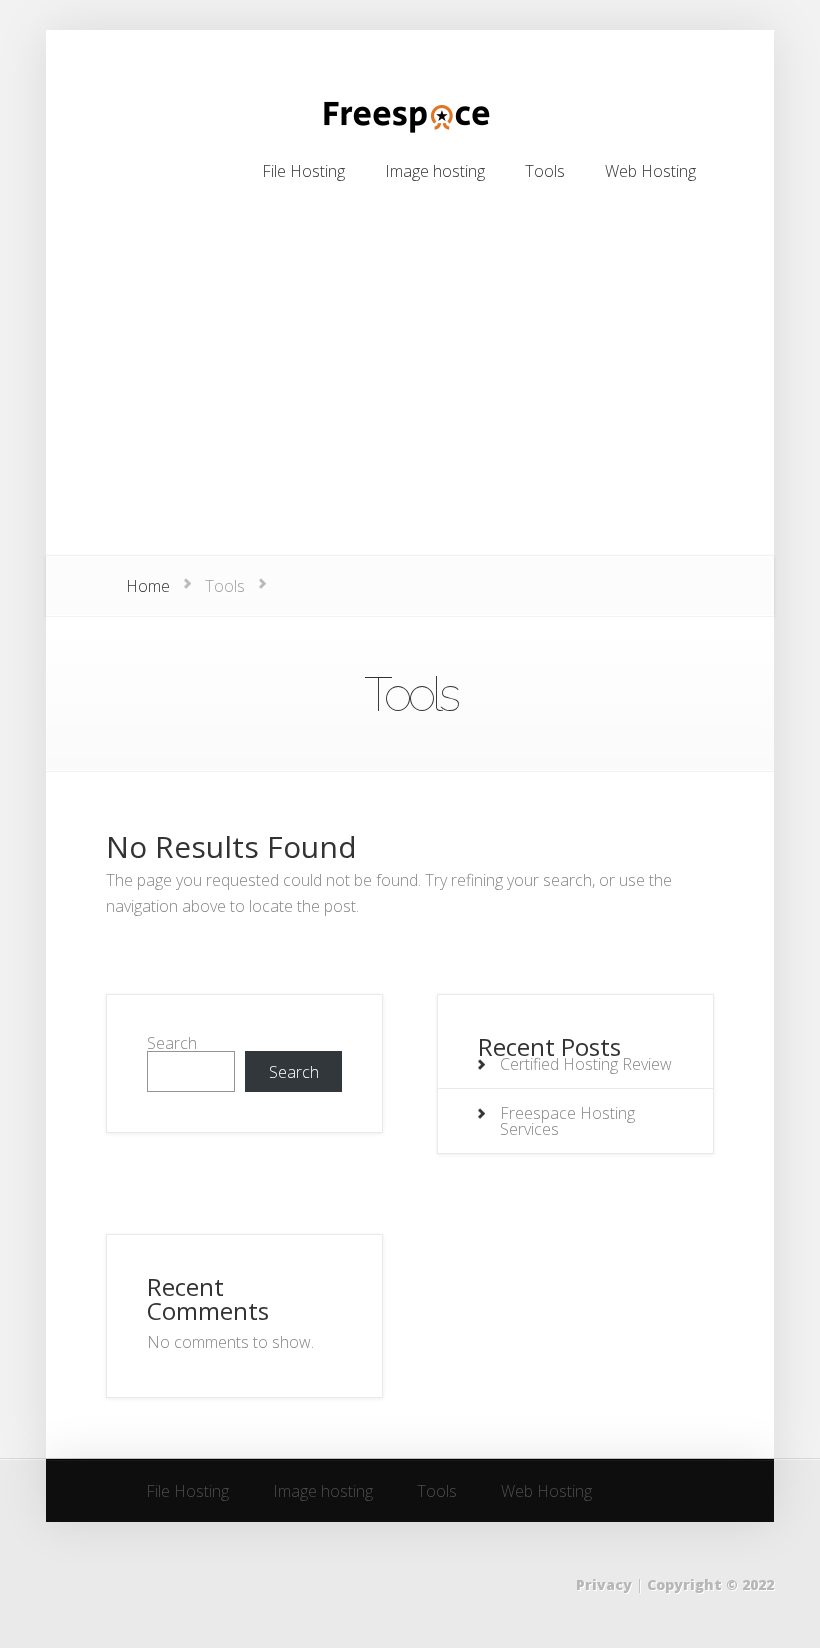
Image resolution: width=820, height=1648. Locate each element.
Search (172, 1043)
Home (148, 586)
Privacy (604, 1584)
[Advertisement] (410, 405)
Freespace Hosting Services (567, 1121)
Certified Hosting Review (586, 1064)
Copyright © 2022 (710, 1584)
